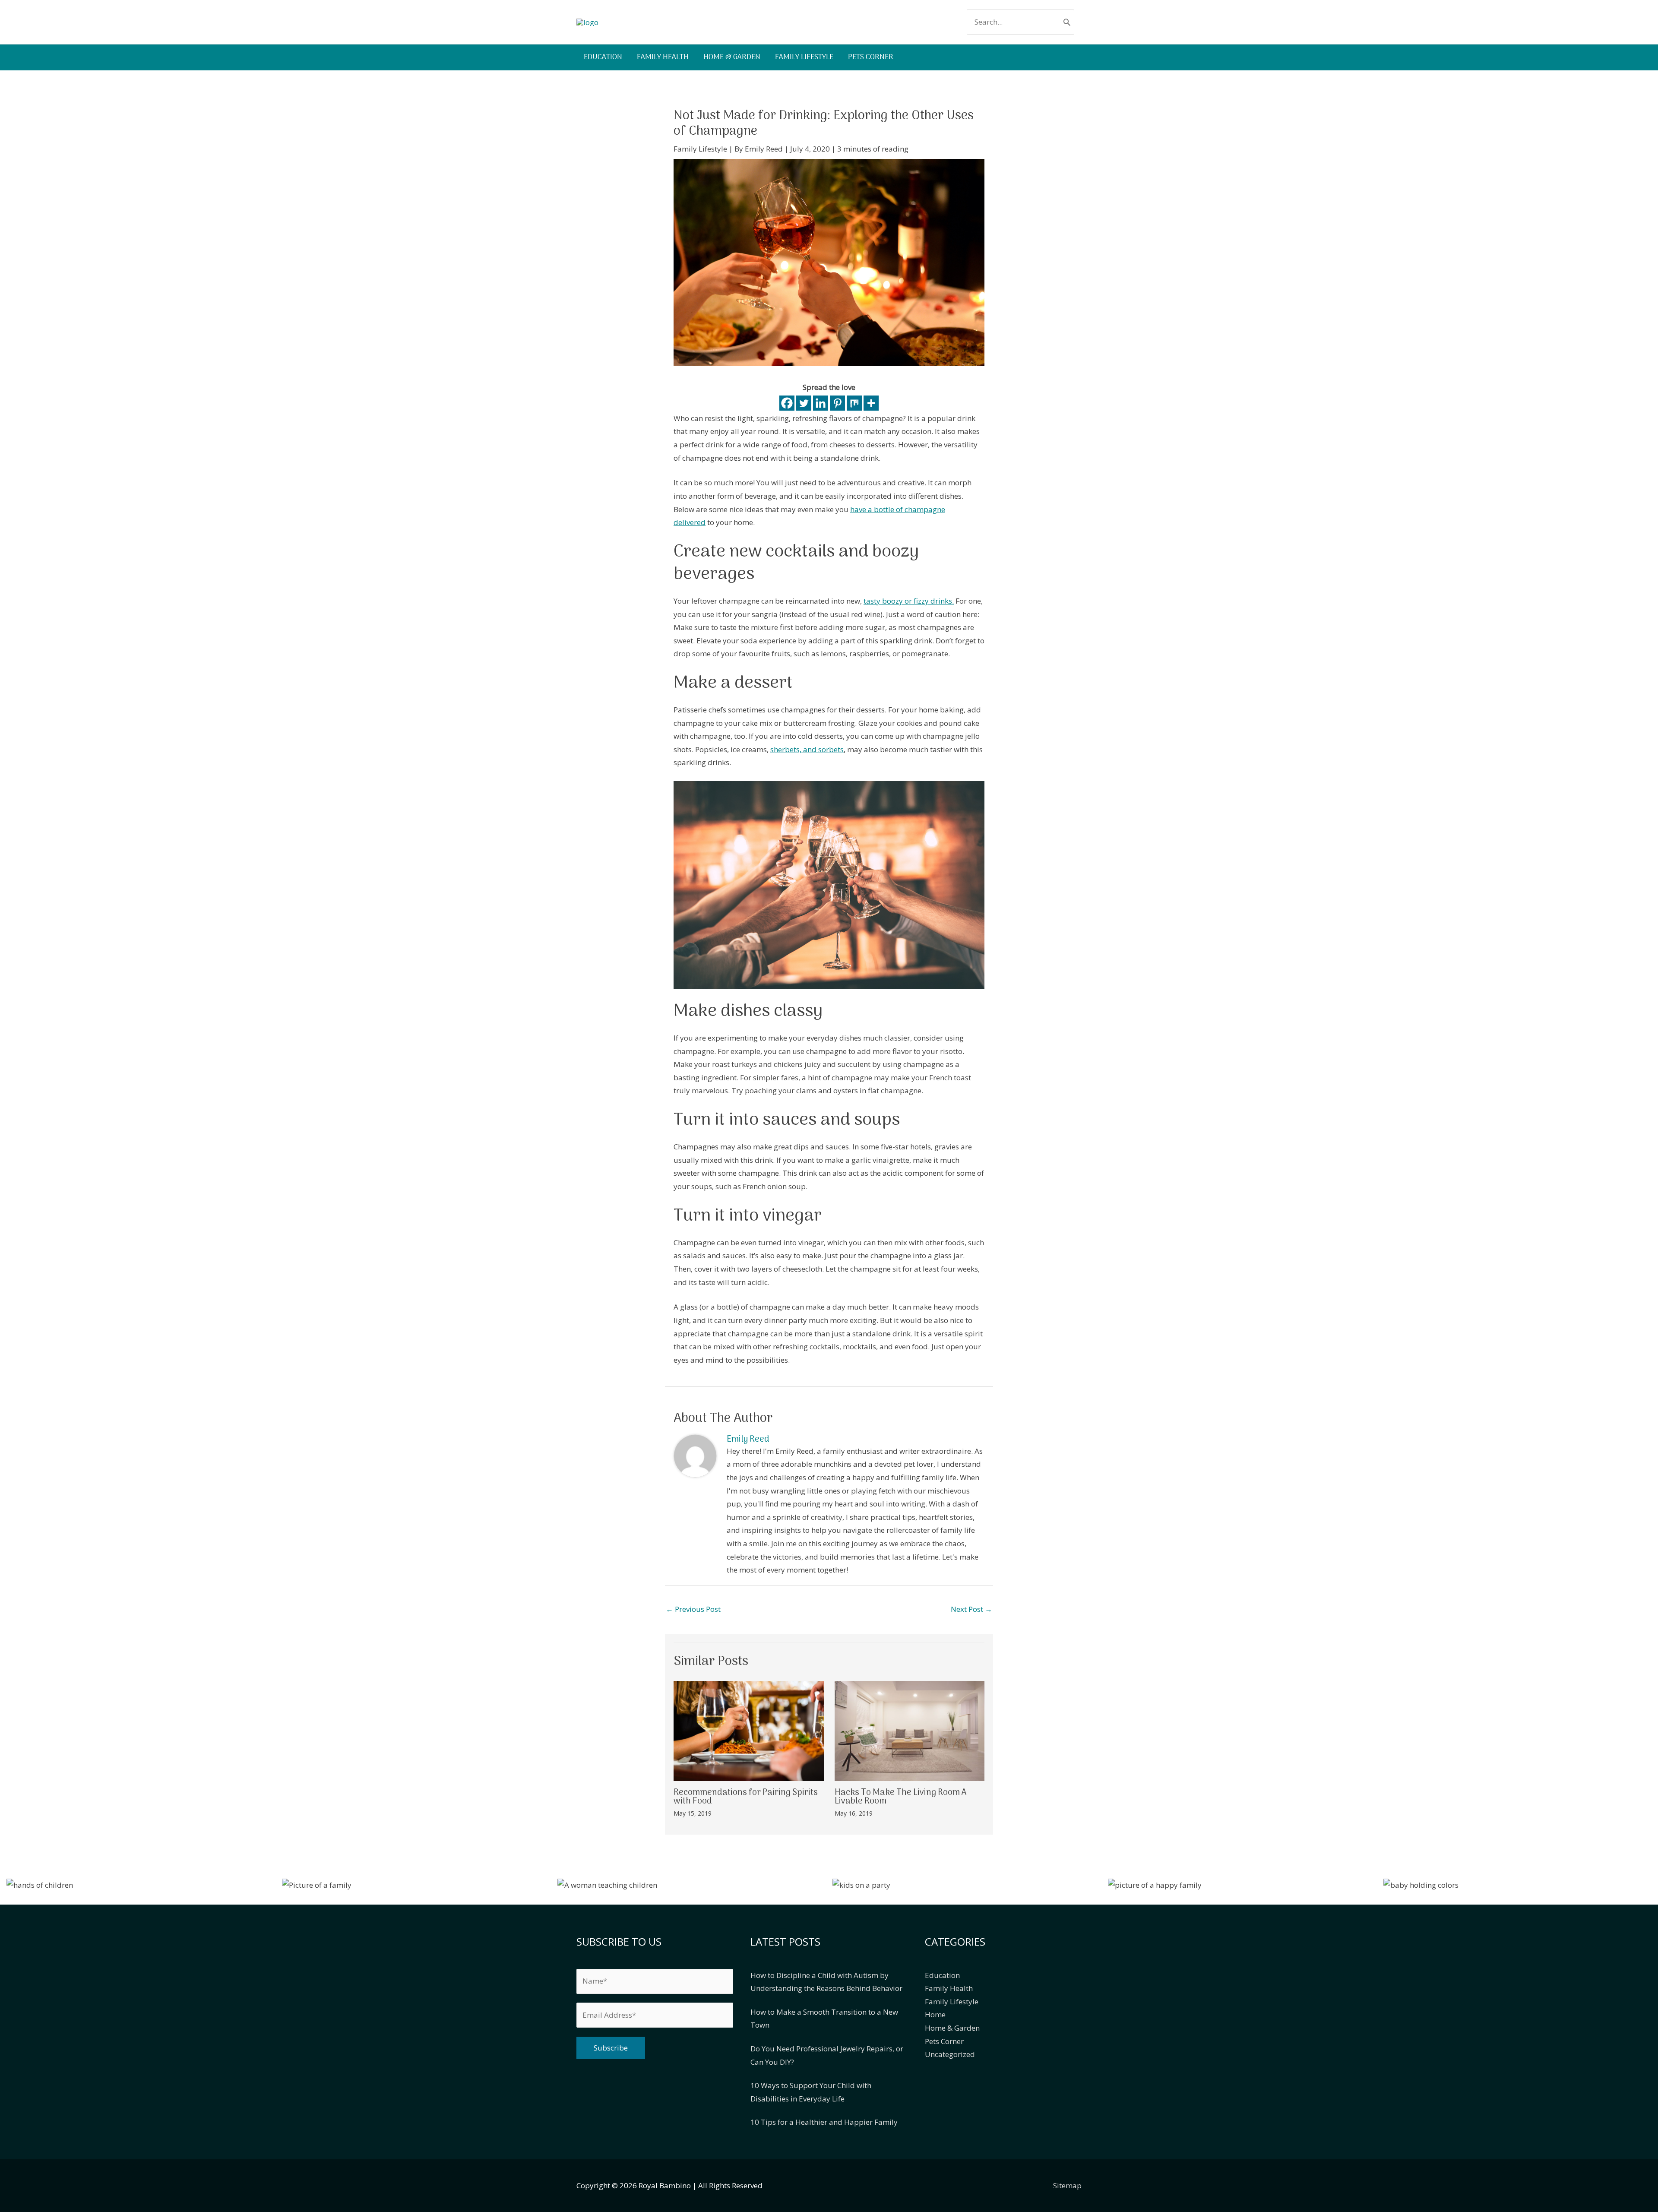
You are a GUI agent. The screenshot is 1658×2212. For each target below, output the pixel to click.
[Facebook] (787, 403)
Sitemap (1067, 2185)
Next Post (971, 1609)
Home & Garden (952, 2028)
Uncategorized (950, 2054)
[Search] (1067, 22)
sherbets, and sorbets (807, 749)
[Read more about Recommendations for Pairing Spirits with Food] (749, 1730)
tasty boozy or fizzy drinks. (909, 601)
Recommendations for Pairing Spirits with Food (746, 1797)
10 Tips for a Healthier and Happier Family (824, 2122)
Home (935, 2014)
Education (942, 1975)
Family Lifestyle (700, 149)
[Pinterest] (837, 403)
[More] (871, 403)
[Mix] (854, 403)
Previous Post (693, 1609)
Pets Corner (944, 2041)
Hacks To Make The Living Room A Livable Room (901, 1797)
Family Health (949, 1988)
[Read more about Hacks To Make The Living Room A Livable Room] (910, 1730)
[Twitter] (804, 403)
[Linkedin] (821, 403)
